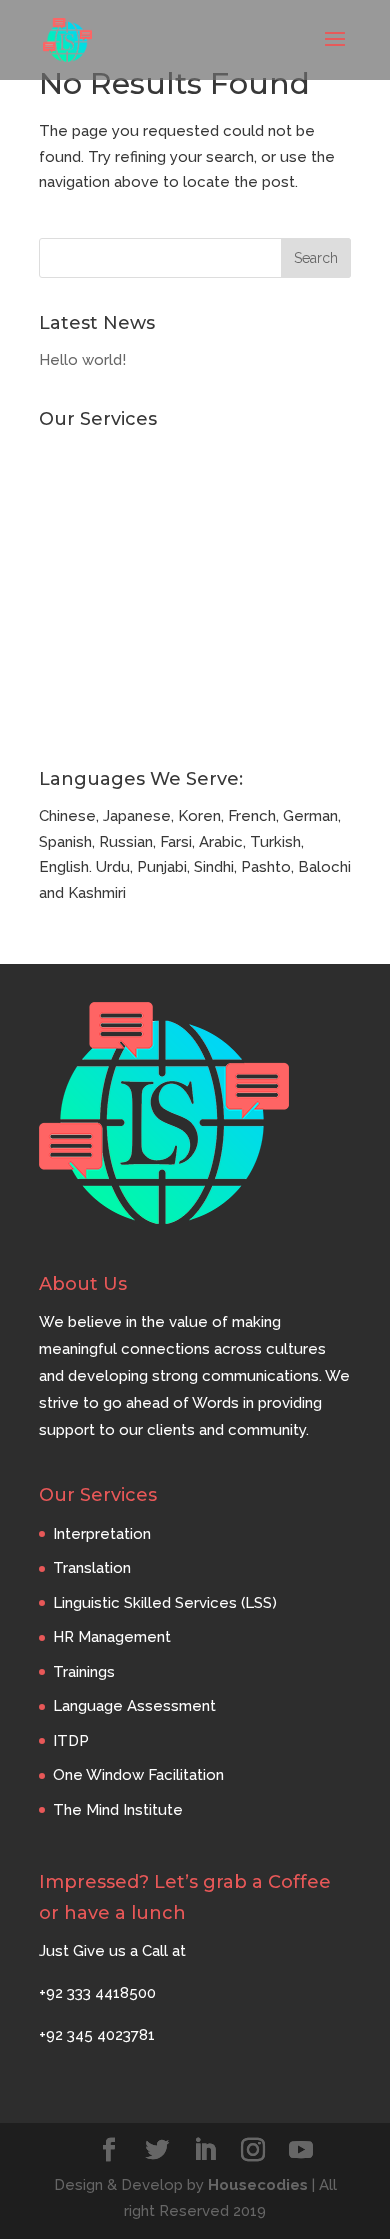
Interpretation (88, 456)
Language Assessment (120, 621)
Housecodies (258, 2185)
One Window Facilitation (124, 687)
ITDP (57, 654)
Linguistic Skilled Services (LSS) (151, 522)
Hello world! (82, 360)
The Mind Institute (104, 720)
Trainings (70, 588)
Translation (78, 489)
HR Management (98, 555)
